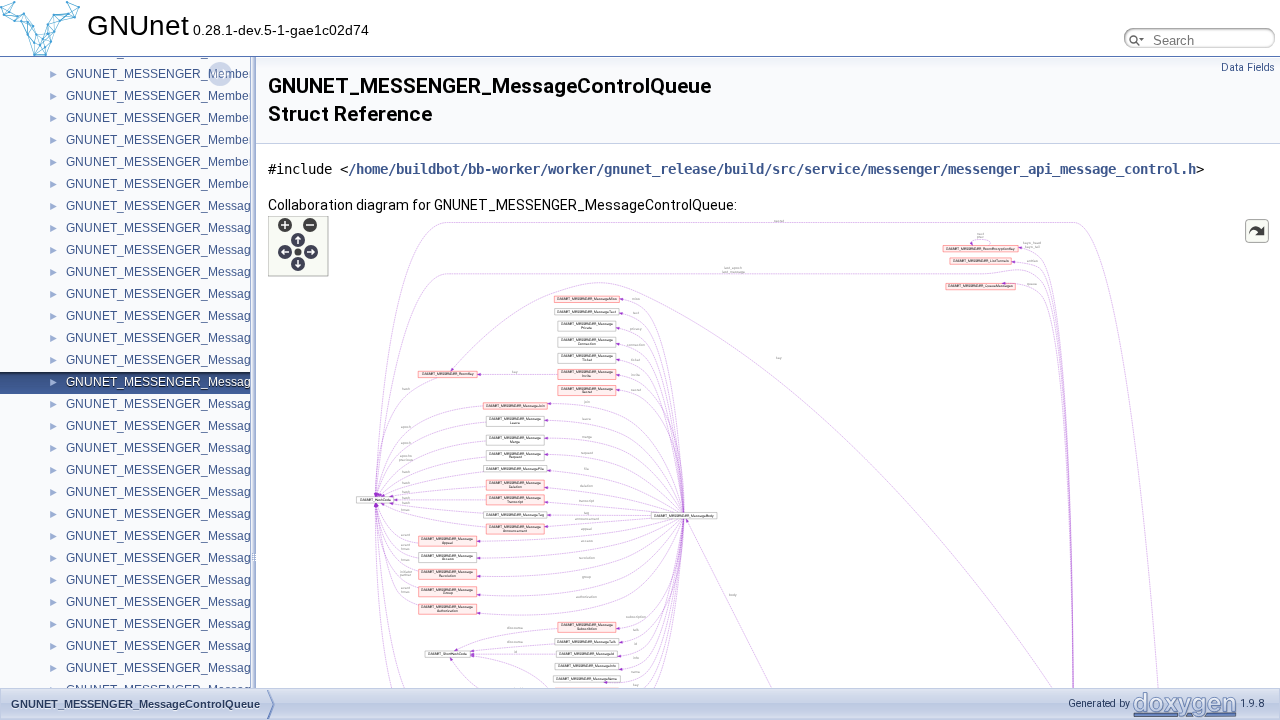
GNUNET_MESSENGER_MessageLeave (179, 646)
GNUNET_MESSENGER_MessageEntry (176, 426)
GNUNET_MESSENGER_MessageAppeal (181, 272)
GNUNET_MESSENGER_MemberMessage (184, 96)
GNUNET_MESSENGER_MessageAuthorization (198, 294)
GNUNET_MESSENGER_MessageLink (173, 668)
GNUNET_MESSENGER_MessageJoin (173, 602)
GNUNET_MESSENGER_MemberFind (171, 74)
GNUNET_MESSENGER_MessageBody (176, 316)
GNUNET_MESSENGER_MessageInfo (172, 558)
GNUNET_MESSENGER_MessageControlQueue (200, 382)
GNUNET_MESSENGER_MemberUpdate (179, 184)
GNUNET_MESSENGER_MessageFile (172, 470)
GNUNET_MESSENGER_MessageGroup (179, 492)
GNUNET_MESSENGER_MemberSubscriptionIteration (215, 162)
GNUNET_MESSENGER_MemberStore (174, 140)
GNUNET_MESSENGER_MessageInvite (176, 580)
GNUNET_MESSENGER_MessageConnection (193, 338)
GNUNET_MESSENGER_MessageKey (172, 624)
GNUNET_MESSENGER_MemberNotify (175, 118)
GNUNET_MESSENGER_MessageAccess (181, 228)
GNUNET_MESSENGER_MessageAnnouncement (203, 250)
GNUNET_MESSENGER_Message (162, 206)
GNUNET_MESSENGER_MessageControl (182, 360)
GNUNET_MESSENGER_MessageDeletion (185, 404)
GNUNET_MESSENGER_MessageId (167, 536)
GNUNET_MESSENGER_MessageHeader (182, 514)
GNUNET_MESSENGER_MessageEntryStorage (197, 448)
